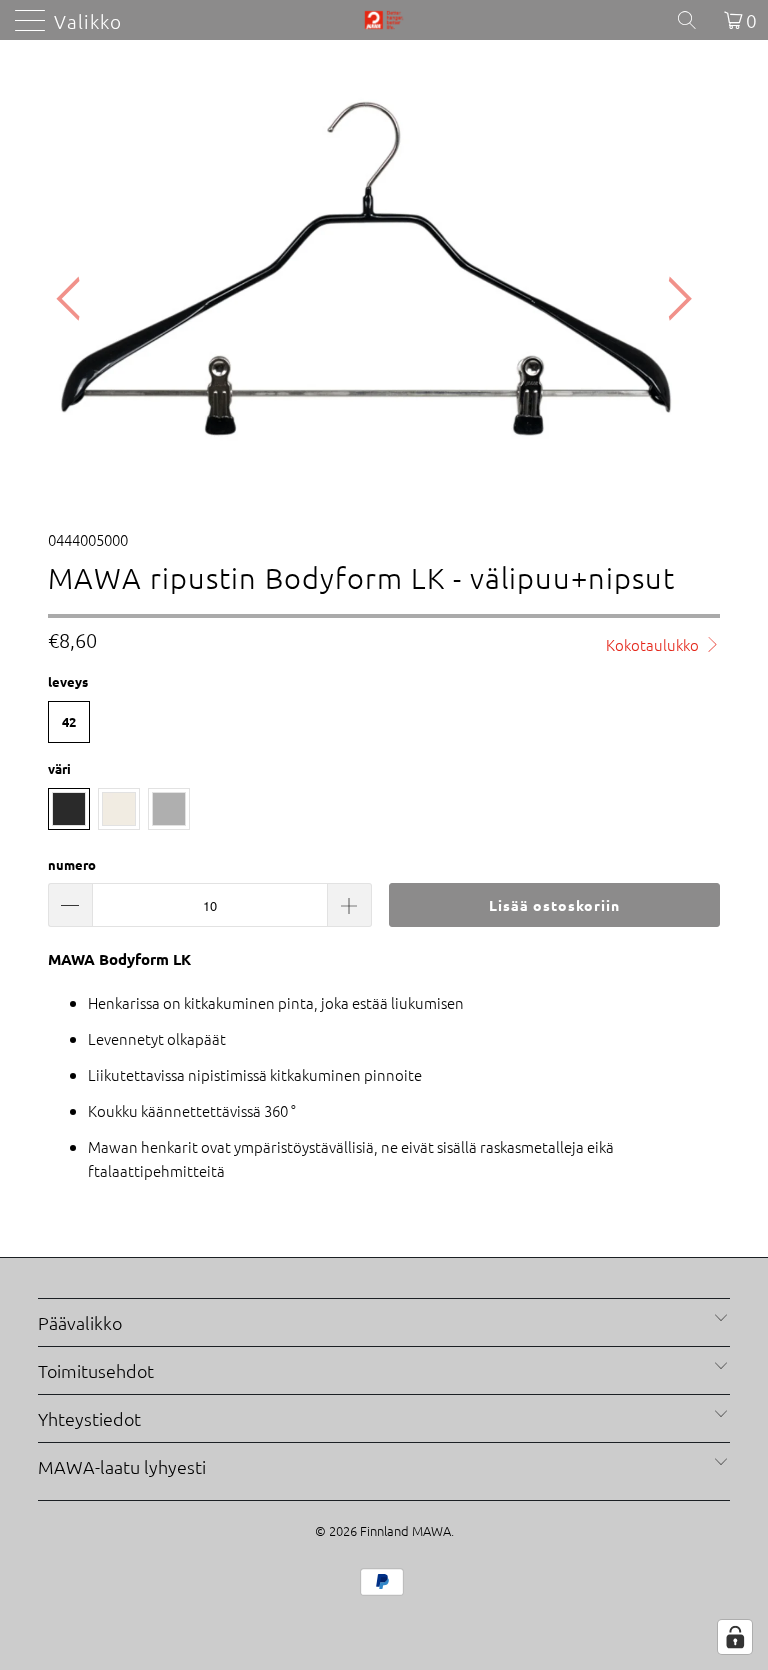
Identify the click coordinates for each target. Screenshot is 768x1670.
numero (72, 864)
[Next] (674, 299)
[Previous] (74, 299)
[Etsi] (694, 20)
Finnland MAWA (405, 1530)
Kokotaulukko (654, 644)
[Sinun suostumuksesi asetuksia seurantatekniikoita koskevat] (735, 1637)
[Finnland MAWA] (384, 20)
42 (69, 721)
